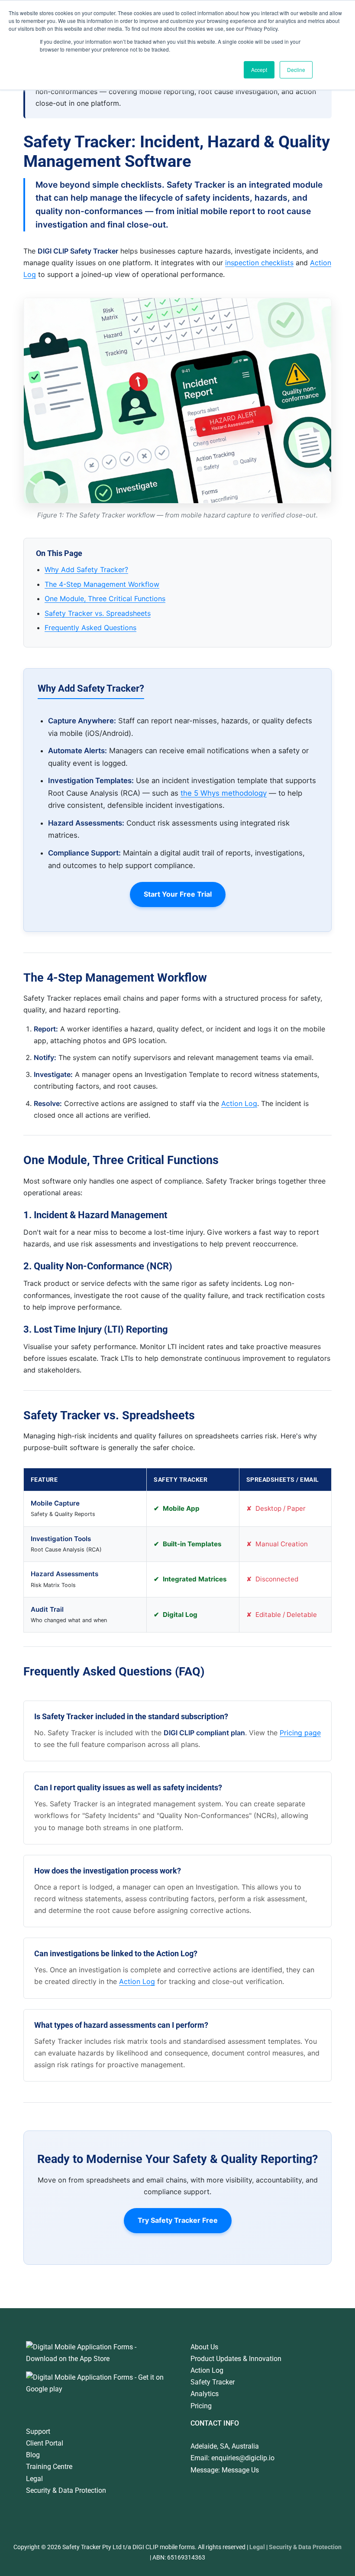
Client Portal (45, 2443)
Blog (33, 2455)
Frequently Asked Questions (90, 628)
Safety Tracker (213, 2382)
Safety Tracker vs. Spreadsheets (98, 613)
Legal (34, 2479)
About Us (204, 2347)
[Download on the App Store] (95, 2347)
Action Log (239, 1103)
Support (38, 2431)
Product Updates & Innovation (236, 2359)
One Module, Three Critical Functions (105, 598)
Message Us (240, 2470)
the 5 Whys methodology (224, 793)
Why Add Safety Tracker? (86, 569)
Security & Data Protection (66, 2490)
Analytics (205, 2394)
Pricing (201, 2406)
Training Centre (49, 2467)
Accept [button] (259, 70)
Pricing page (300, 1733)
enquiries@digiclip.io (243, 2458)
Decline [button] (296, 70)
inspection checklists (259, 263)
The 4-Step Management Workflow (102, 584)
